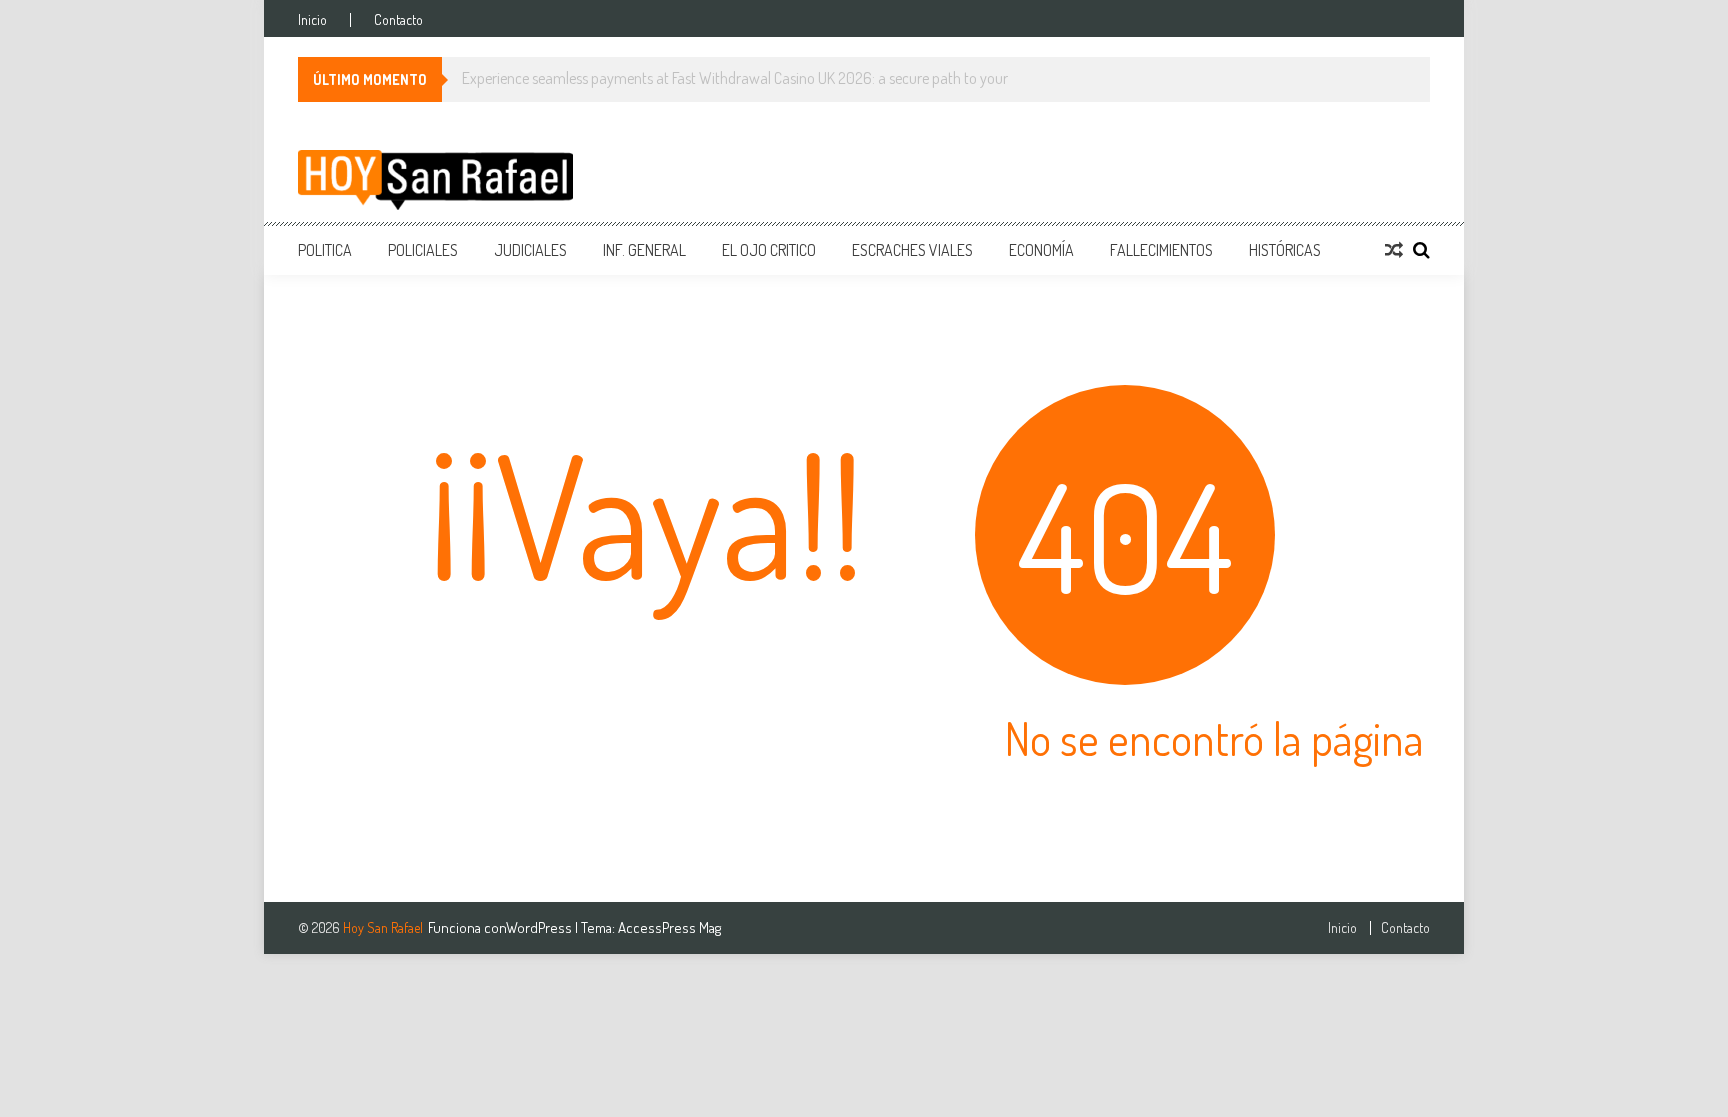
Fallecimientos (1161, 250)
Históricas (1285, 250)
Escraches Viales (912, 250)
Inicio (312, 20)
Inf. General (644, 250)
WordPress (540, 927)
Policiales (423, 250)
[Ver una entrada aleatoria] (1394, 250)
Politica (325, 250)
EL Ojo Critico (769, 250)
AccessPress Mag (669, 927)
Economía (1041, 250)
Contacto (398, 20)
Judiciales (530, 250)
